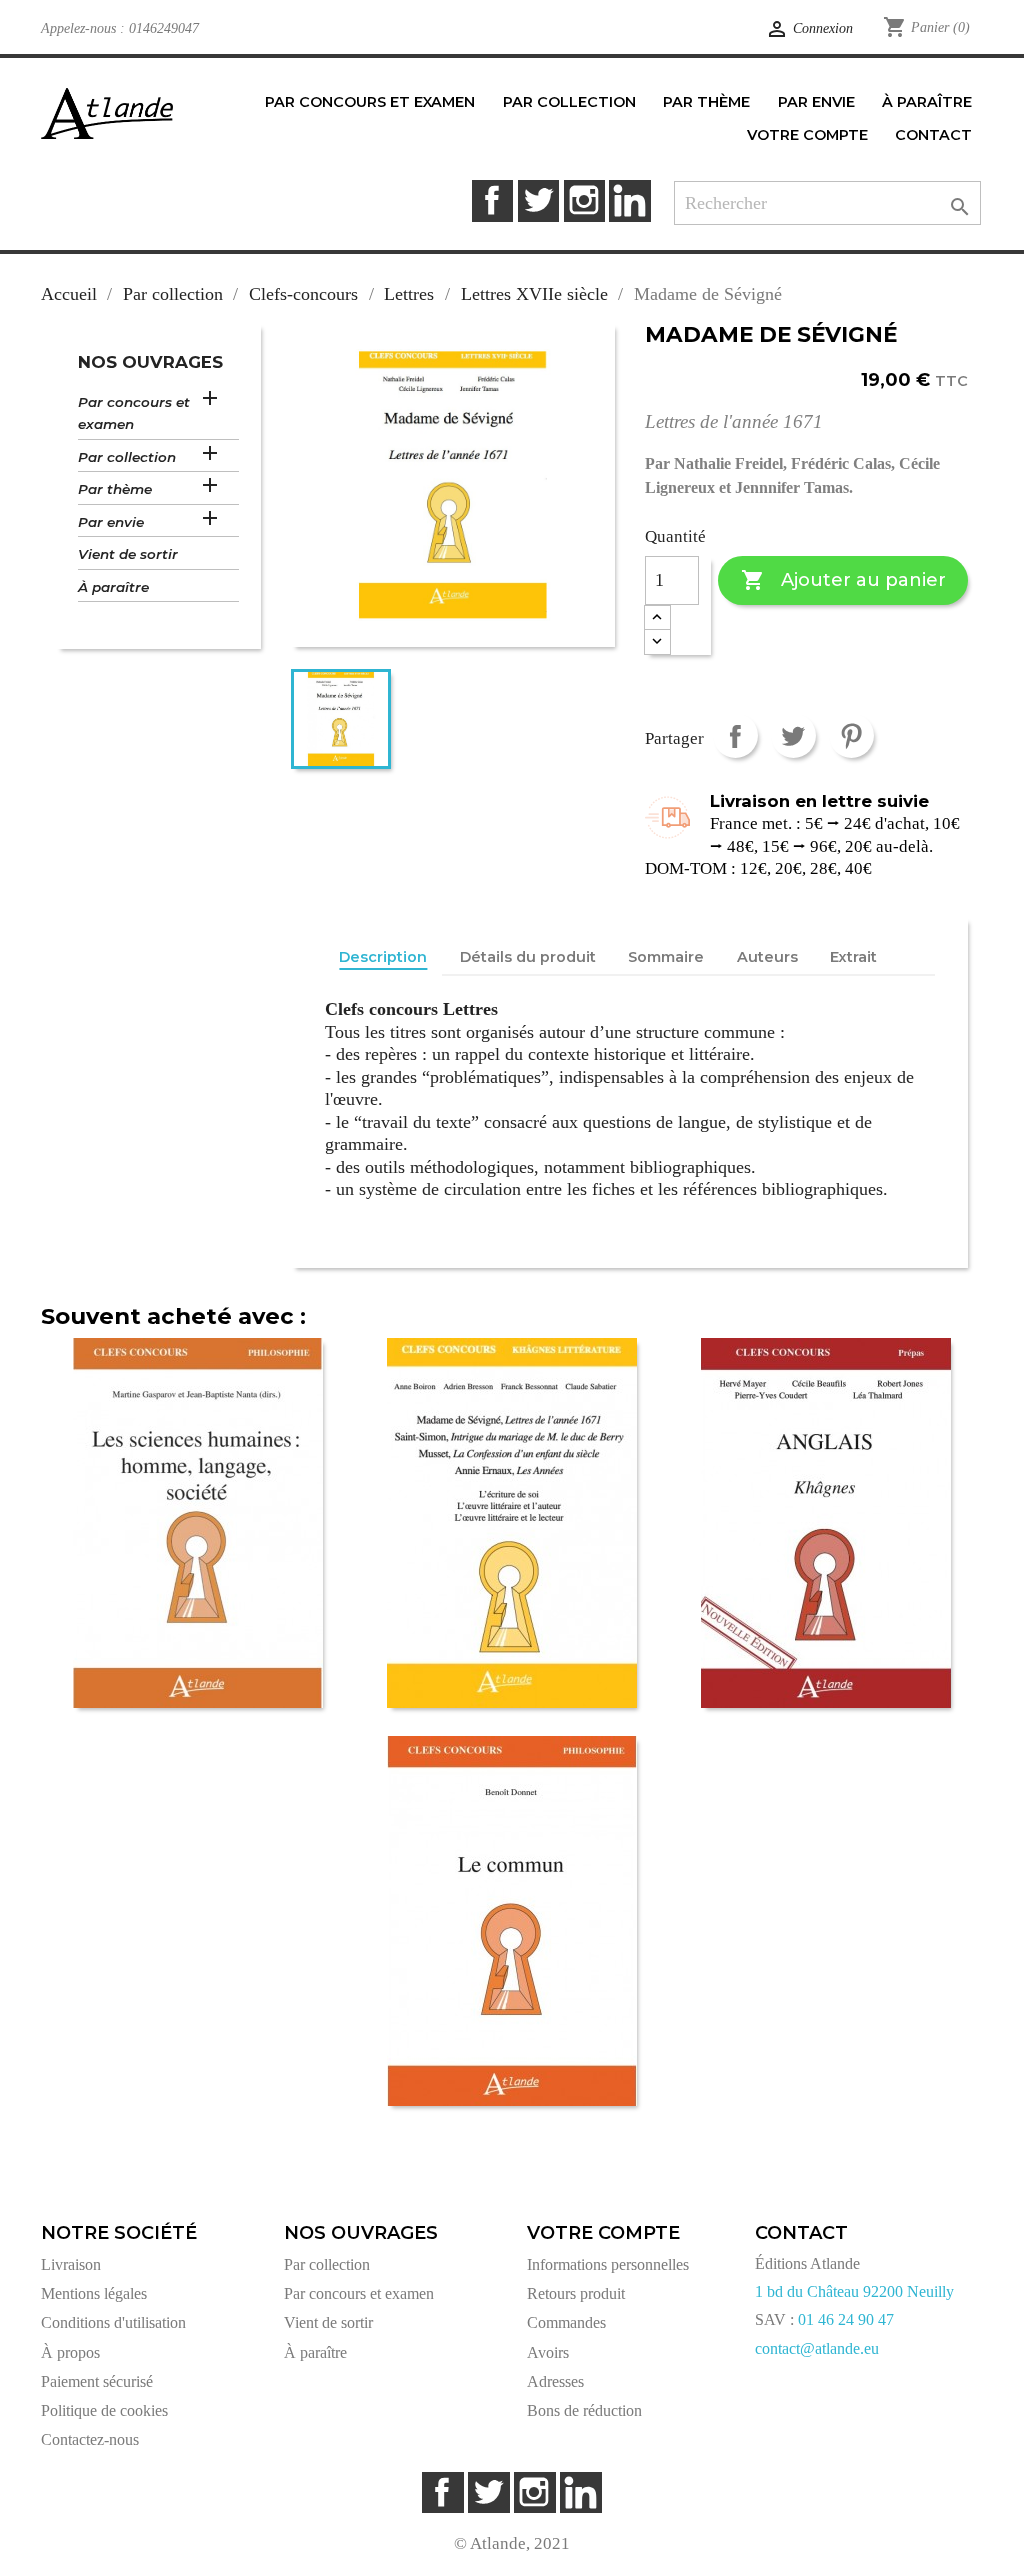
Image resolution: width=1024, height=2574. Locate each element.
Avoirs (548, 2352)
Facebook (492, 200)
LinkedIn (629, 200)
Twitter (538, 200)
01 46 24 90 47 (846, 2319)
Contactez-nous (90, 2439)
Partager (735, 735)
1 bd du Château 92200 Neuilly (854, 2291)
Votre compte (603, 2233)
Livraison (71, 2264)
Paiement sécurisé (97, 2381)
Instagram (584, 200)
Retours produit (576, 2293)
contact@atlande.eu (817, 2348)
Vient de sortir (128, 554)
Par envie (111, 522)
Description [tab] (383, 957)
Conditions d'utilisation (113, 2322)
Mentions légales (94, 2293)
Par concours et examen (134, 413)
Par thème (115, 489)
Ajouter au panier (843, 580)
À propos (70, 2352)
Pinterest (851, 735)
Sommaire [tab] (666, 957)
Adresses (555, 2381)
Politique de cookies (104, 2410)
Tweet (793, 735)
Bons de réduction (584, 2410)
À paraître (113, 587)
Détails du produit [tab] (528, 957)
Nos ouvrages (150, 362)
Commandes (566, 2322)
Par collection (127, 457)
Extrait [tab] (853, 957)
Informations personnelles (608, 2264)
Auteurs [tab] (767, 957)
